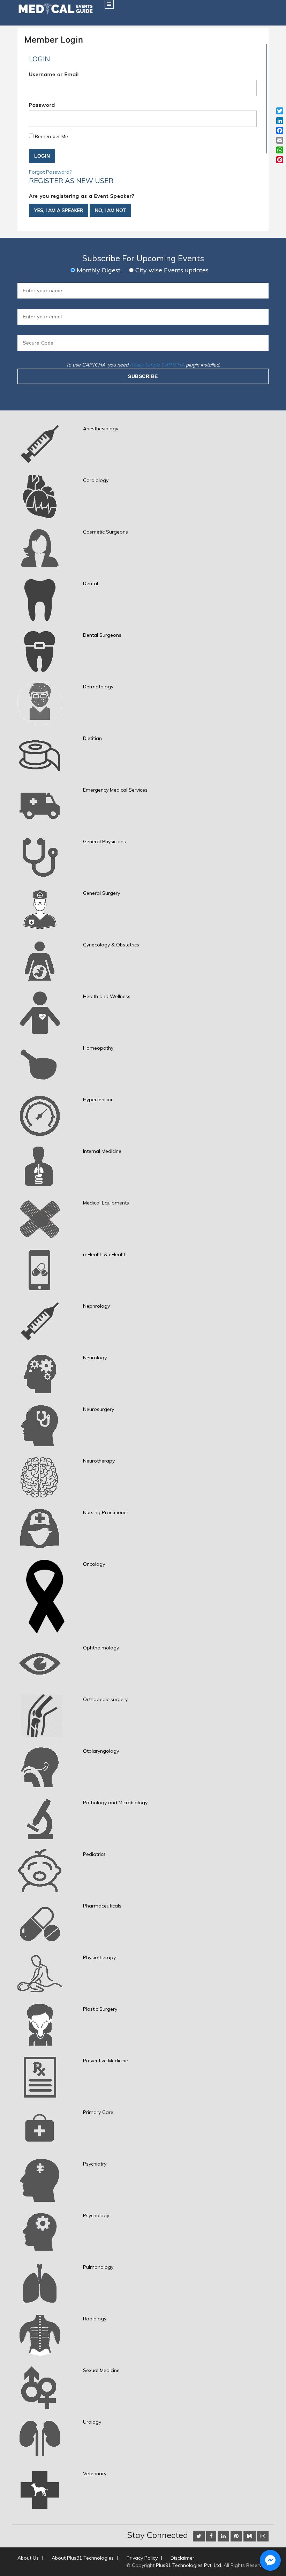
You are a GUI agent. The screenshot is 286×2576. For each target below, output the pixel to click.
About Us (28, 2558)
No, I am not (110, 210)
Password (42, 105)
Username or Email (54, 74)
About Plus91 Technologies (83, 2558)
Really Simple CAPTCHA (157, 365)
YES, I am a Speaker (59, 210)
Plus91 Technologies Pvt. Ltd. (189, 2565)
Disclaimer (182, 2558)
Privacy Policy (142, 2558)
